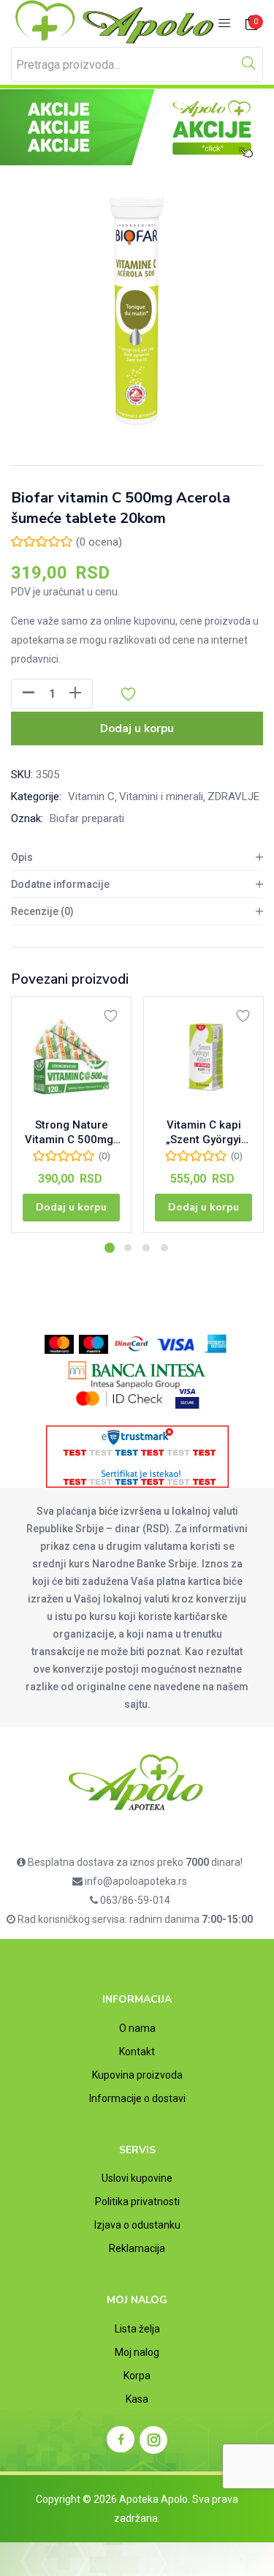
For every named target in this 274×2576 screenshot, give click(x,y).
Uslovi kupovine (137, 2178)
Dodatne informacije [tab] (60, 884)
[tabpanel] (71, 1120)
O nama (137, 2028)
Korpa (137, 2376)
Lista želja (137, 2329)
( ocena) (99, 542)
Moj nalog (137, 2352)
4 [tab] (164, 1248)
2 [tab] (128, 1248)
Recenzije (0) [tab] (42, 911)
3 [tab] (146, 1248)
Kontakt (137, 2052)
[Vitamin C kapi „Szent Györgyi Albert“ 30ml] (203, 1057)
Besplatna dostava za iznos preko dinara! (134, 1862)
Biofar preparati (87, 818)
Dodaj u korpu (137, 728)
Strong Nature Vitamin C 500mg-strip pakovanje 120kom (71, 1133)
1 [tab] (110, 1248)
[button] (252, 24)
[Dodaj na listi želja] (111, 1016)
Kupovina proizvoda (137, 2075)
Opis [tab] (22, 857)
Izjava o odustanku (137, 2225)
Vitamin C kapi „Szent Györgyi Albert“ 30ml (203, 1133)
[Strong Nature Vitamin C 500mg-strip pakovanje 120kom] (71, 1057)
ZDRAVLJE (233, 796)
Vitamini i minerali (161, 796)
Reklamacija (137, 2248)
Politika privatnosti (137, 2202)
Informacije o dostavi (137, 2098)
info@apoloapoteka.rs (135, 1881)
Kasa (137, 2399)
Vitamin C (91, 796)
